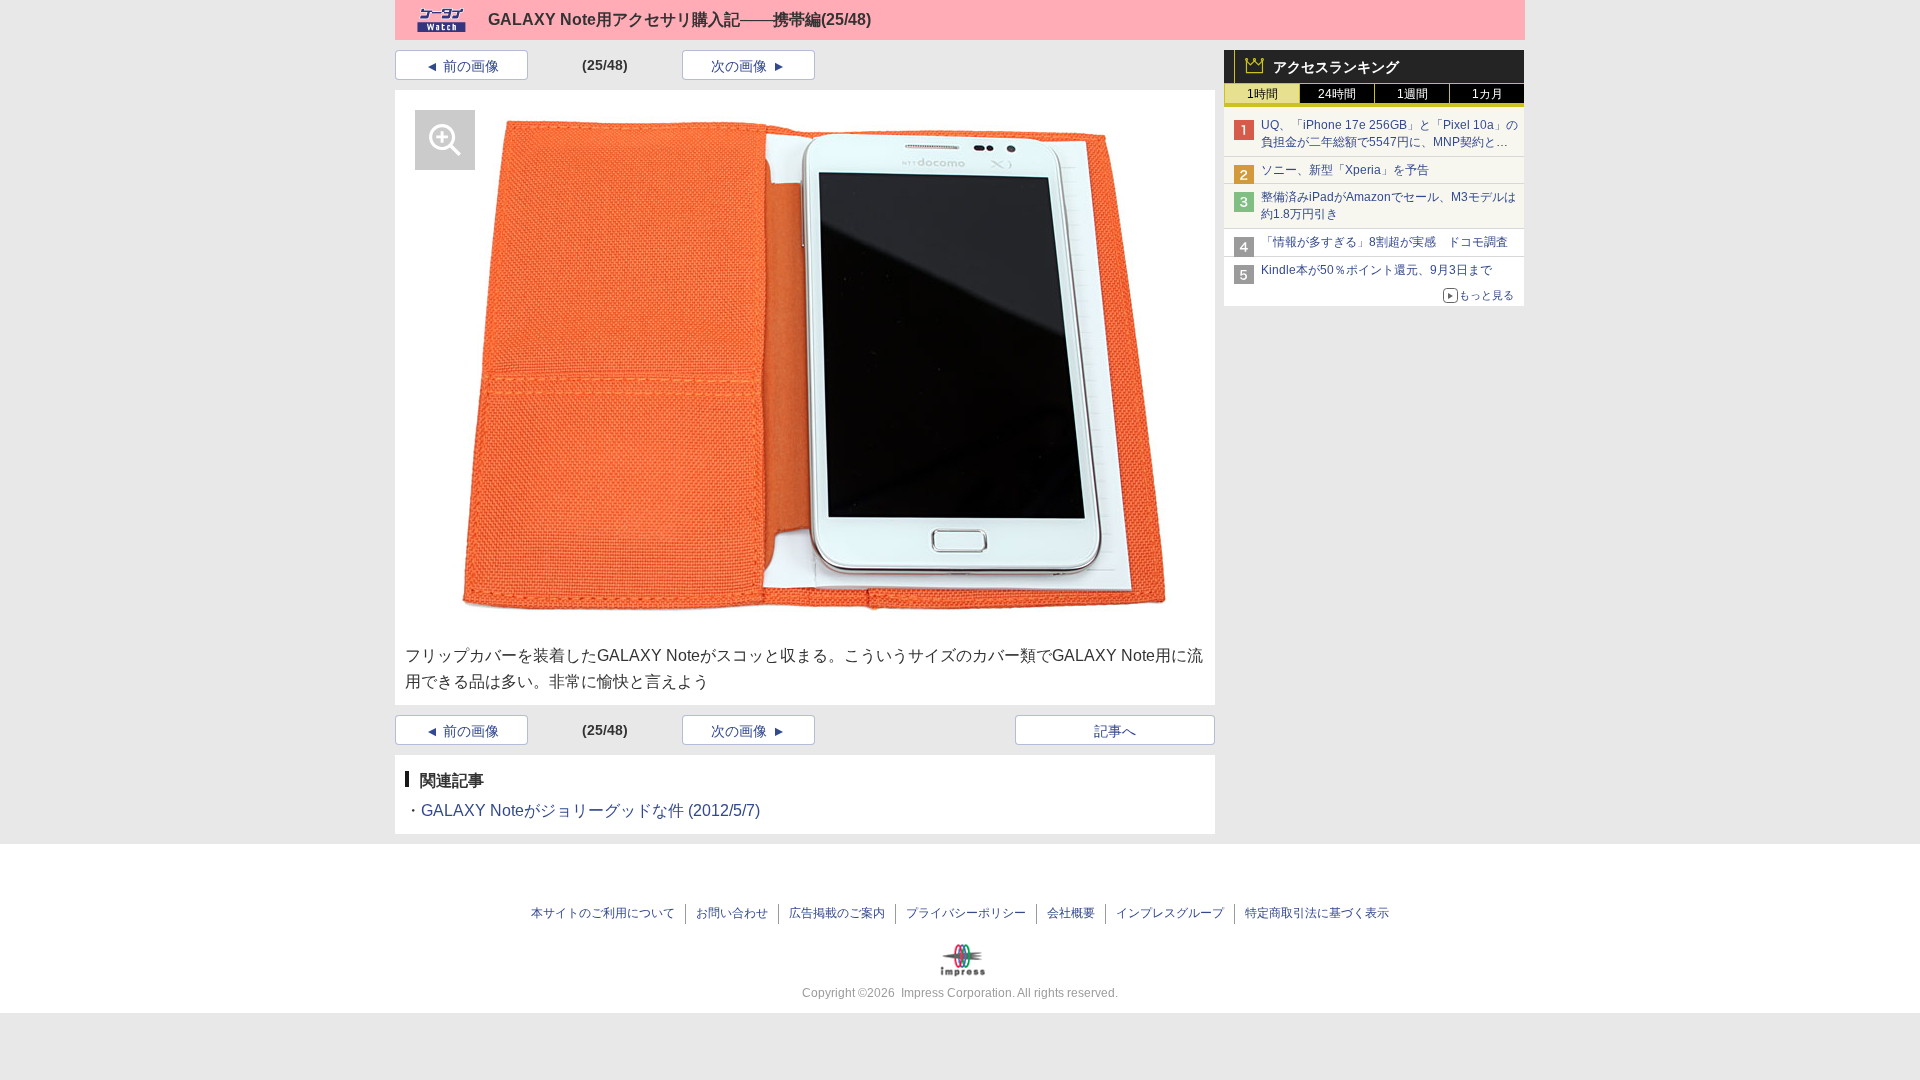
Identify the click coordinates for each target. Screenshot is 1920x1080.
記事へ (1115, 731)
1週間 (1412, 94)
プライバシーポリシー (966, 913)
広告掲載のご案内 (837, 913)
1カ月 (1487, 94)
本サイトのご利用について (603, 913)
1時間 (1262, 94)
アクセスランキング (1336, 67)
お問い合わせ (732, 913)
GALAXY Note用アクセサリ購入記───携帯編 (654, 19)
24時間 (1337, 94)
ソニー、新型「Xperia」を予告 (1345, 170)
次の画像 (739, 66)
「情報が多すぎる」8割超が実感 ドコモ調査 (1384, 242)
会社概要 (1071, 913)
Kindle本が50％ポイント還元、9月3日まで (1376, 270)
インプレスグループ (1170, 913)
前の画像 (471, 66)
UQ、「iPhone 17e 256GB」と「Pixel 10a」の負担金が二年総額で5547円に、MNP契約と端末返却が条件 (1389, 142)
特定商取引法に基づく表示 (1317, 913)
